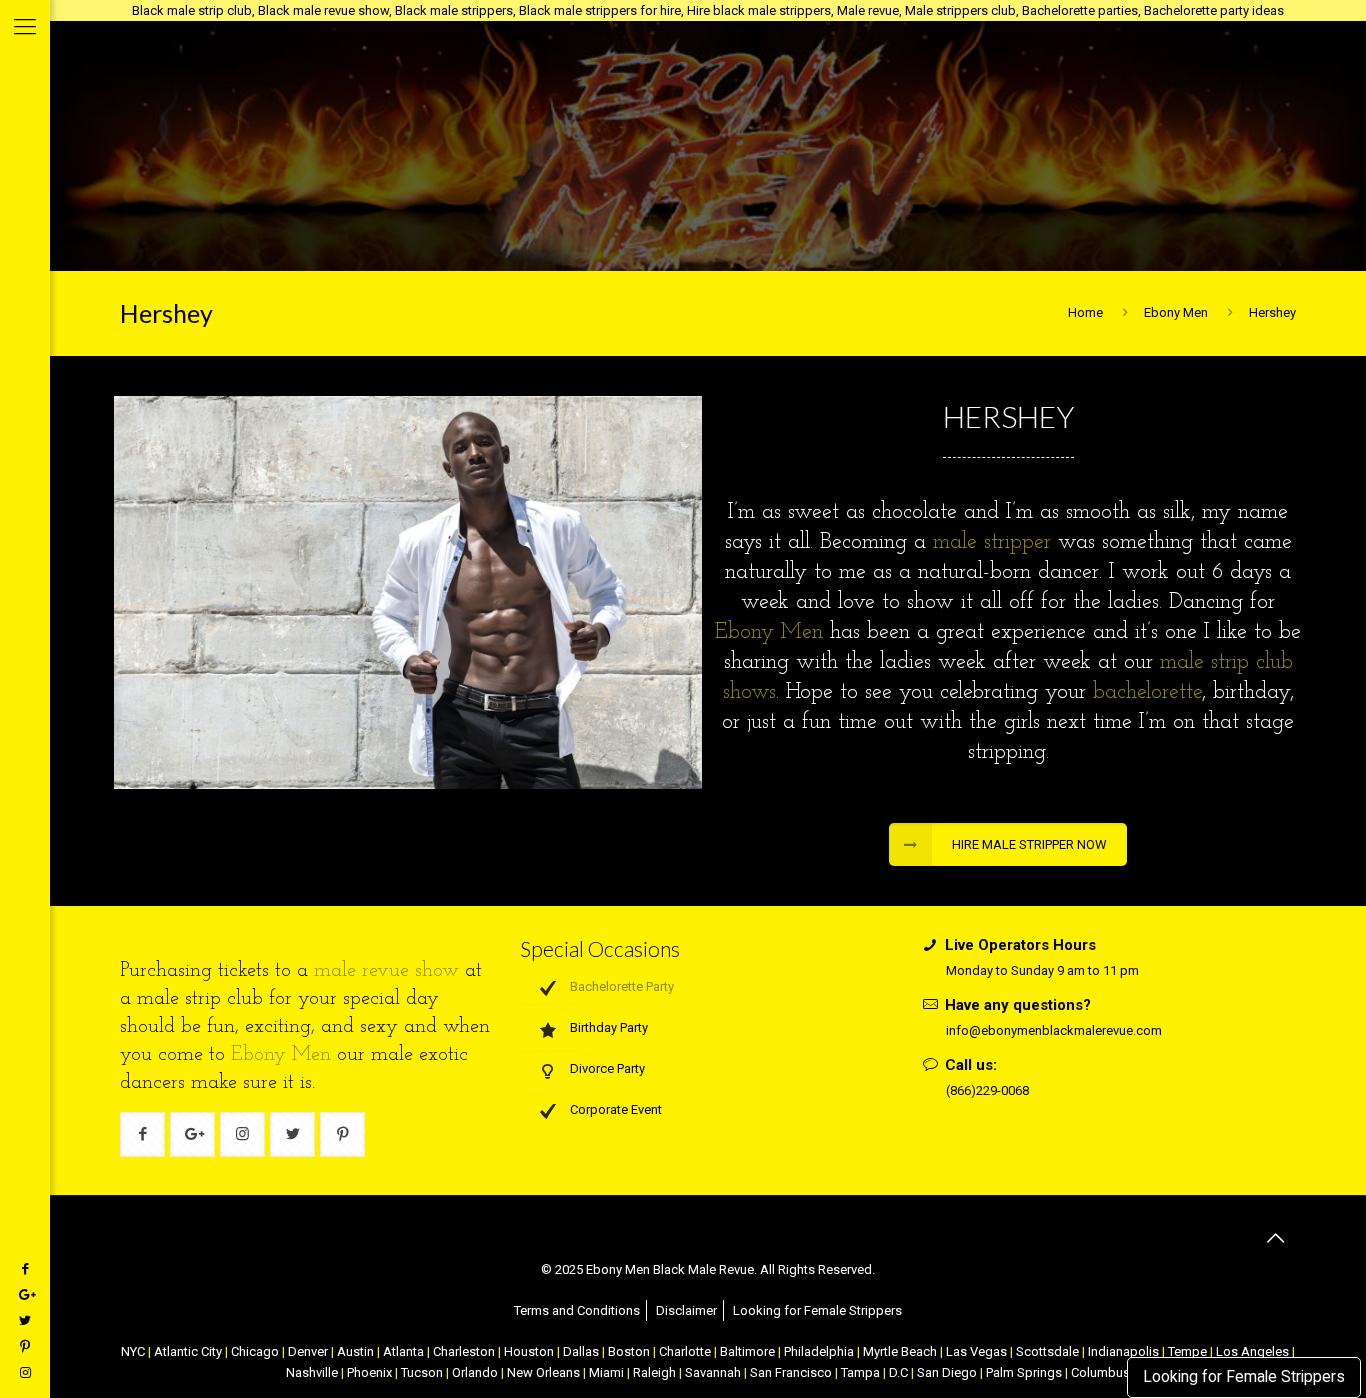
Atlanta (403, 1351)
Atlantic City (188, 1351)
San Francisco (791, 1372)
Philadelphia (819, 1351)
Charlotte (685, 1351)
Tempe (1187, 1351)
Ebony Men (1176, 312)
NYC (133, 1351)
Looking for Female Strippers (1244, 1377)
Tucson (422, 1372)
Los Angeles (1252, 1351)
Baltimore (747, 1351)
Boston (629, 1351)
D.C (898, 1372)
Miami (606, 1372)
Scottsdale (1047, 1351)
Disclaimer (686, 1310)
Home (1085, 312)
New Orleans (543, 1372)
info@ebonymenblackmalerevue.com (1054, 1030)
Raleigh (654, 1372)
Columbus (1100, 1372)
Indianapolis (1123, 1351)
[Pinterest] (25, 1346)
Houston (529, 1351)
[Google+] (25, 1294)
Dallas (581, 1351)
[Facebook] (25, 1268)
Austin (355, 1351)
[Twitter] (25, 1320)
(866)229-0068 (987, 1090)
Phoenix (369, 1372)
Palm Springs (1024, 1372)
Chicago (255, 1351)
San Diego (947, 1372)
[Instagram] (25, 1372)
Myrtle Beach (900, 1351)
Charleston (464, 1351)
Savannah (713, 1372)
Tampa (860, 1372)
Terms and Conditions (577, 1310)
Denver (308, 1351)
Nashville (312, 1372)
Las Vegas (976, 1351)
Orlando (475, 1372)
